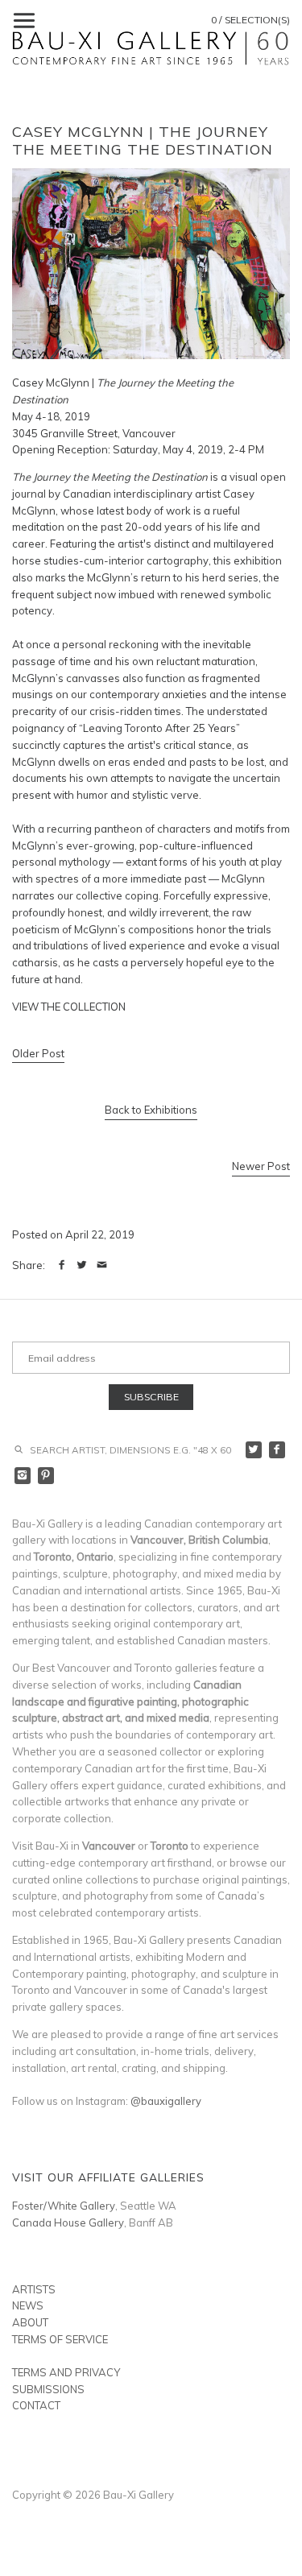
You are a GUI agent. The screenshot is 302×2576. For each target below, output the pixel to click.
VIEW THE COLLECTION (69, 1007)
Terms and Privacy (66, 2372)
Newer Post (261, 1166)
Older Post (38, 1053)
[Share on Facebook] (62, 1265)
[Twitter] (254, 1450)
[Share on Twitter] (82, 1265)
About (30, 2322)
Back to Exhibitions (151, 1110)
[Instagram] (23, 1476)
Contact (36, 2405)
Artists (34, 2289)
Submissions (48, 2389)
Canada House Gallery (68, 2222)
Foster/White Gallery (64, 2206)
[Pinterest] (46, 1476)
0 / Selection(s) (250, 20)
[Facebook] (277, 1450)
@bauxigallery (166, 2101)
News (28, 2305)
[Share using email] (102, 1265)
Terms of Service (60, 2339)
